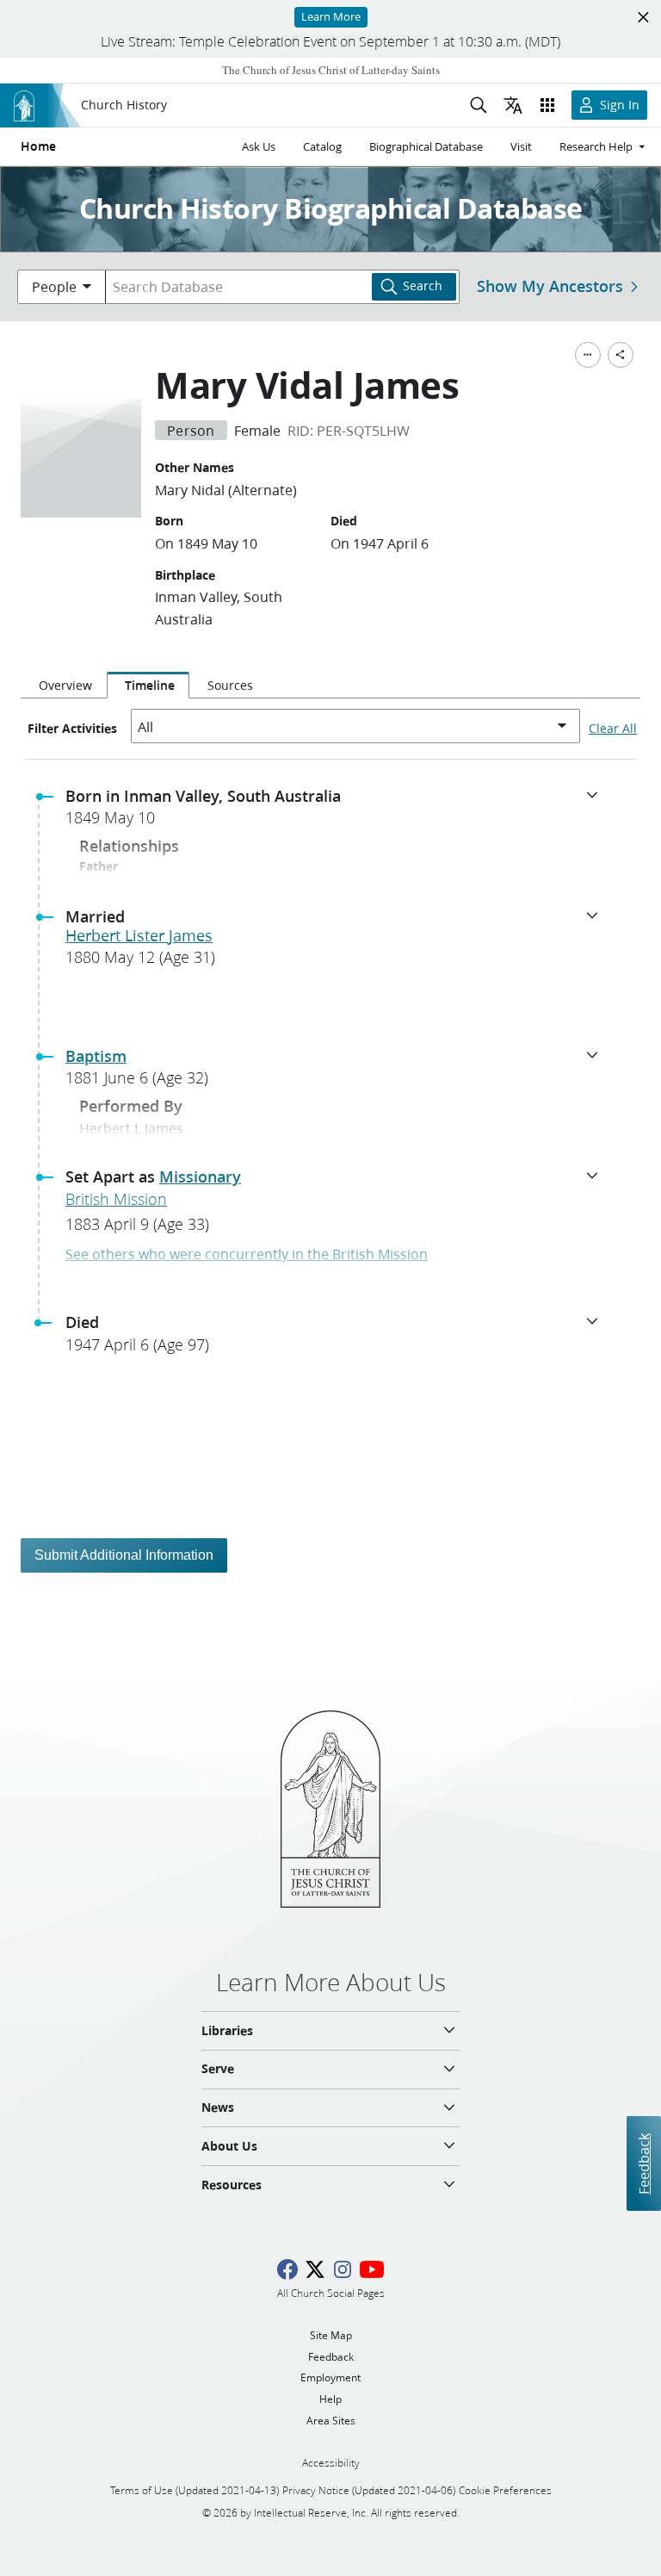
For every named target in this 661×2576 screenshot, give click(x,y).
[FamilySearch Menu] (588, 355)
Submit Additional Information (124, 1555)
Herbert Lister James (139, 935)
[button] (337, 812)
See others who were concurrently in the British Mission (247, 1254)
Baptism (96, 1056)
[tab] (64, 686)
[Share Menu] (621, 355)
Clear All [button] (613, 729)
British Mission (116, 1199)
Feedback (643, 2164)
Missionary (200, 1176)
